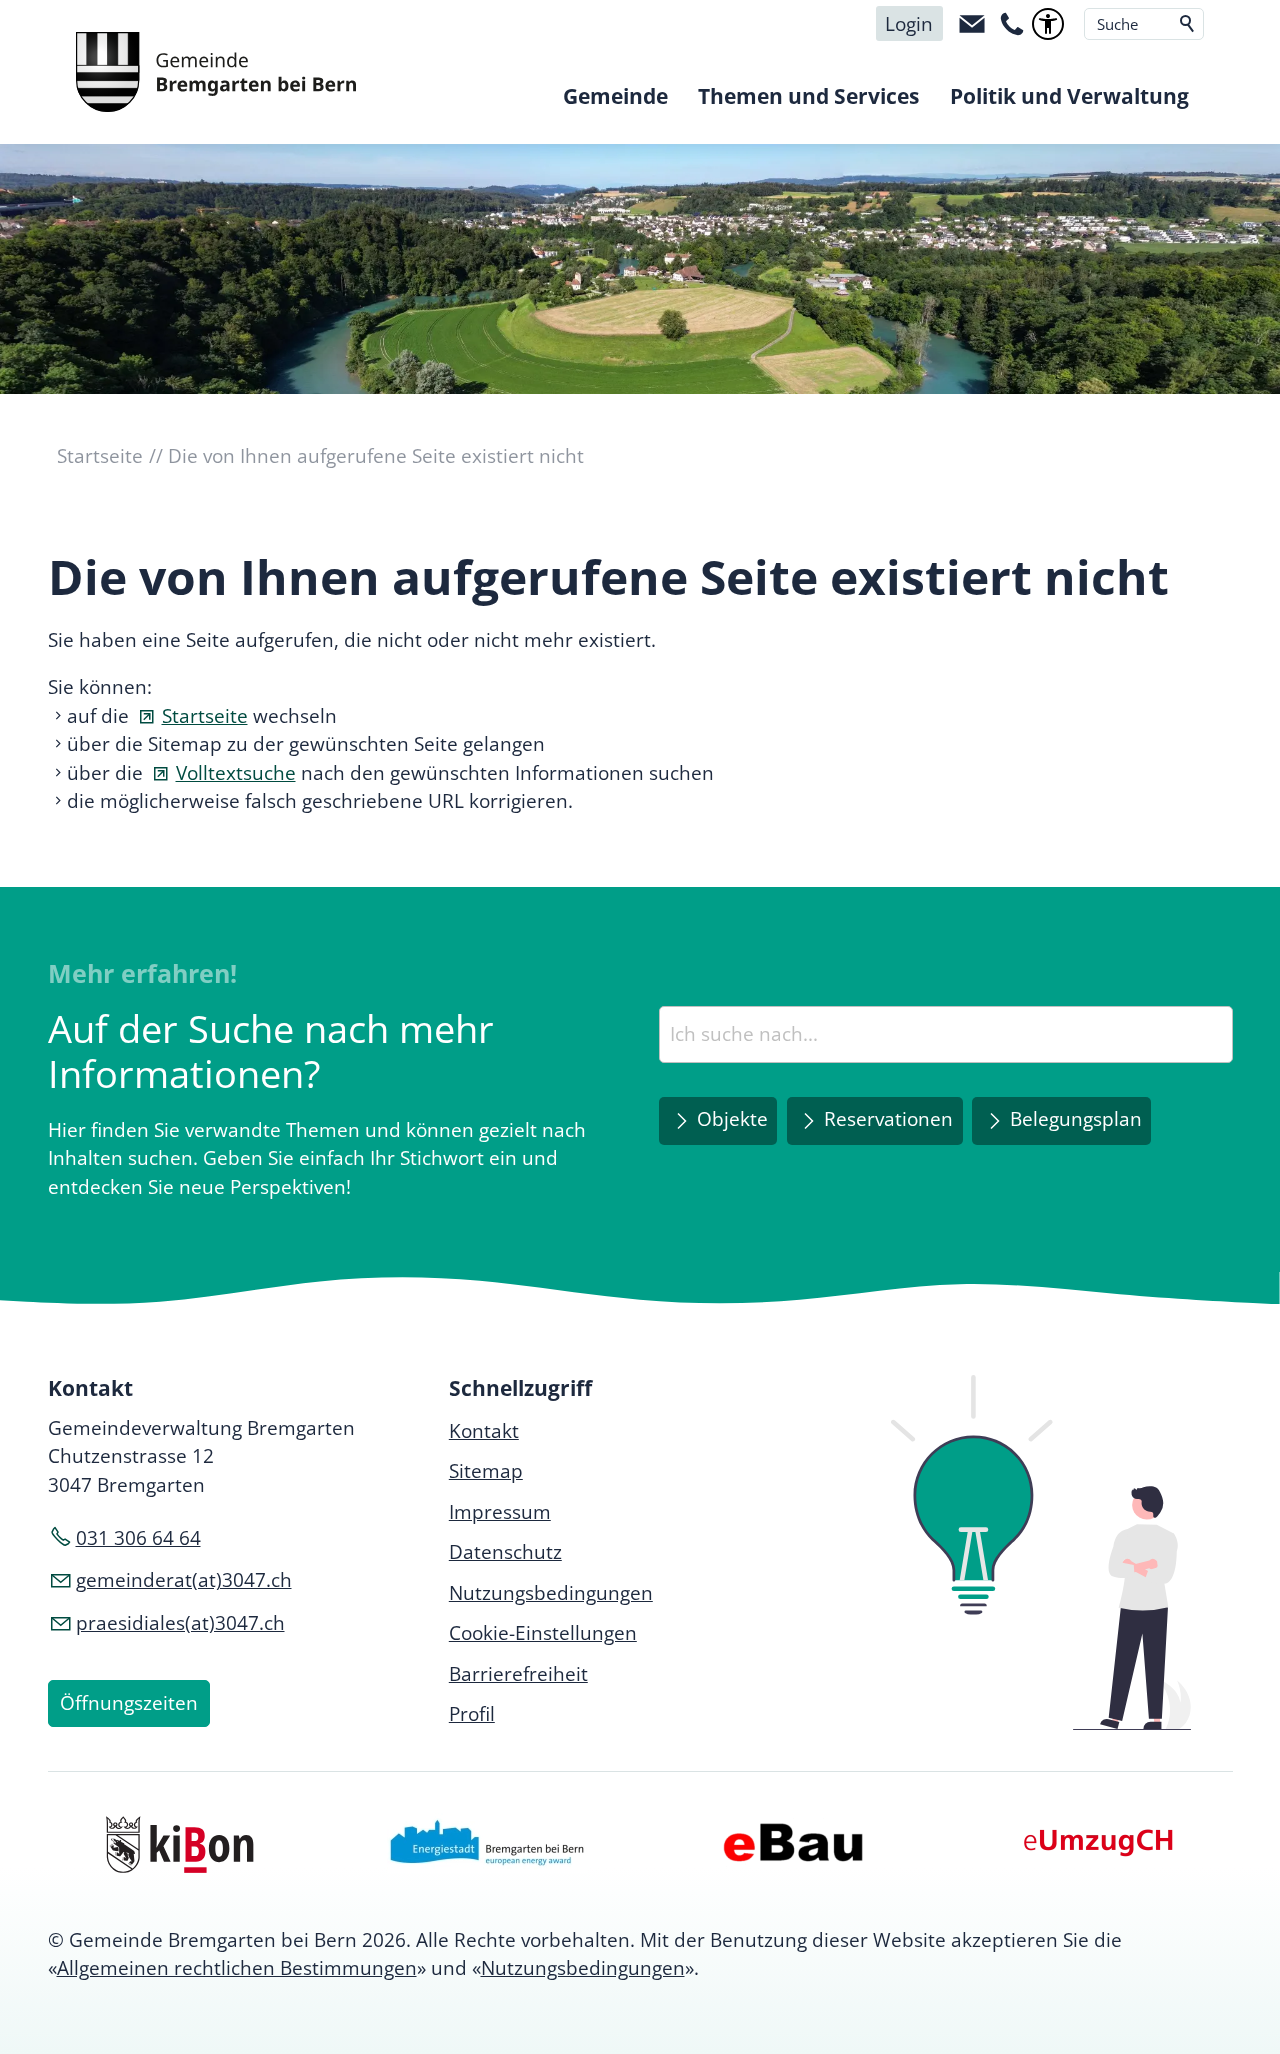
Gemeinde (615, 96)
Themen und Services (808, 96)
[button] (972, 24)
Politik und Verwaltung (1069, 96)
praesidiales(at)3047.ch (180, 1623)
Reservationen (888, 1119)
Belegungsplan (1076, 1119)
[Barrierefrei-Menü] (1048, 24)
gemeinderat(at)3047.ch (184, 1580)
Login (909, 24)
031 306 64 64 (138, 1538)
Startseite (205, 716)
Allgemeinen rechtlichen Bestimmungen (237, 1968)
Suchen (1188, 24)
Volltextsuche (236, 773)
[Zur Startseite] (216, 72)
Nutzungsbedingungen (583, 1968)
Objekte (732, 1119)
